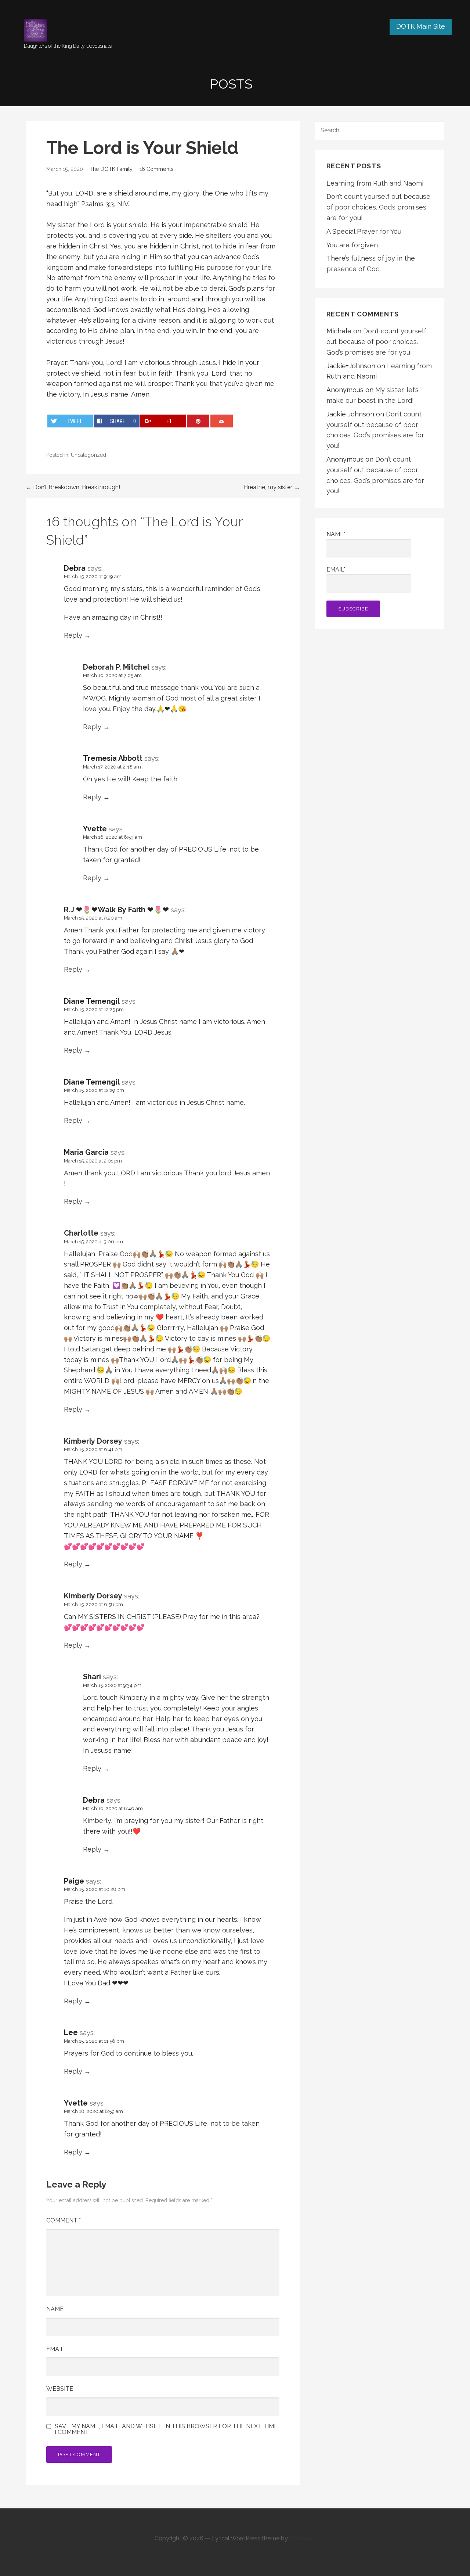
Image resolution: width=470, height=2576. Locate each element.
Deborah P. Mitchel (116, 667)
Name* (336, 534)
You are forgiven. (353, 245)
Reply (73, 635)
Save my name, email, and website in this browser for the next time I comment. (166, 2429)
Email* (336, 569)
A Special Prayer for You (364, 231)
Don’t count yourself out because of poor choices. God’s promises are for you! (378, 207)
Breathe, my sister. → (272, 487)
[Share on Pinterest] (198, 421)
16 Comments (157, 169)
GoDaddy (303, 2538)
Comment (64, 2220)
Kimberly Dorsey (93, 1441)
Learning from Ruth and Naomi (375, 183)
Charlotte (81, 1233)
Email (55, 2349)
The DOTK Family (111, 169)
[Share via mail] (222, 421)
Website (60, 2389)
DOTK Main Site (421, 26)
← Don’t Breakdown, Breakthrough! (73, 487)
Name (55, 2309)
